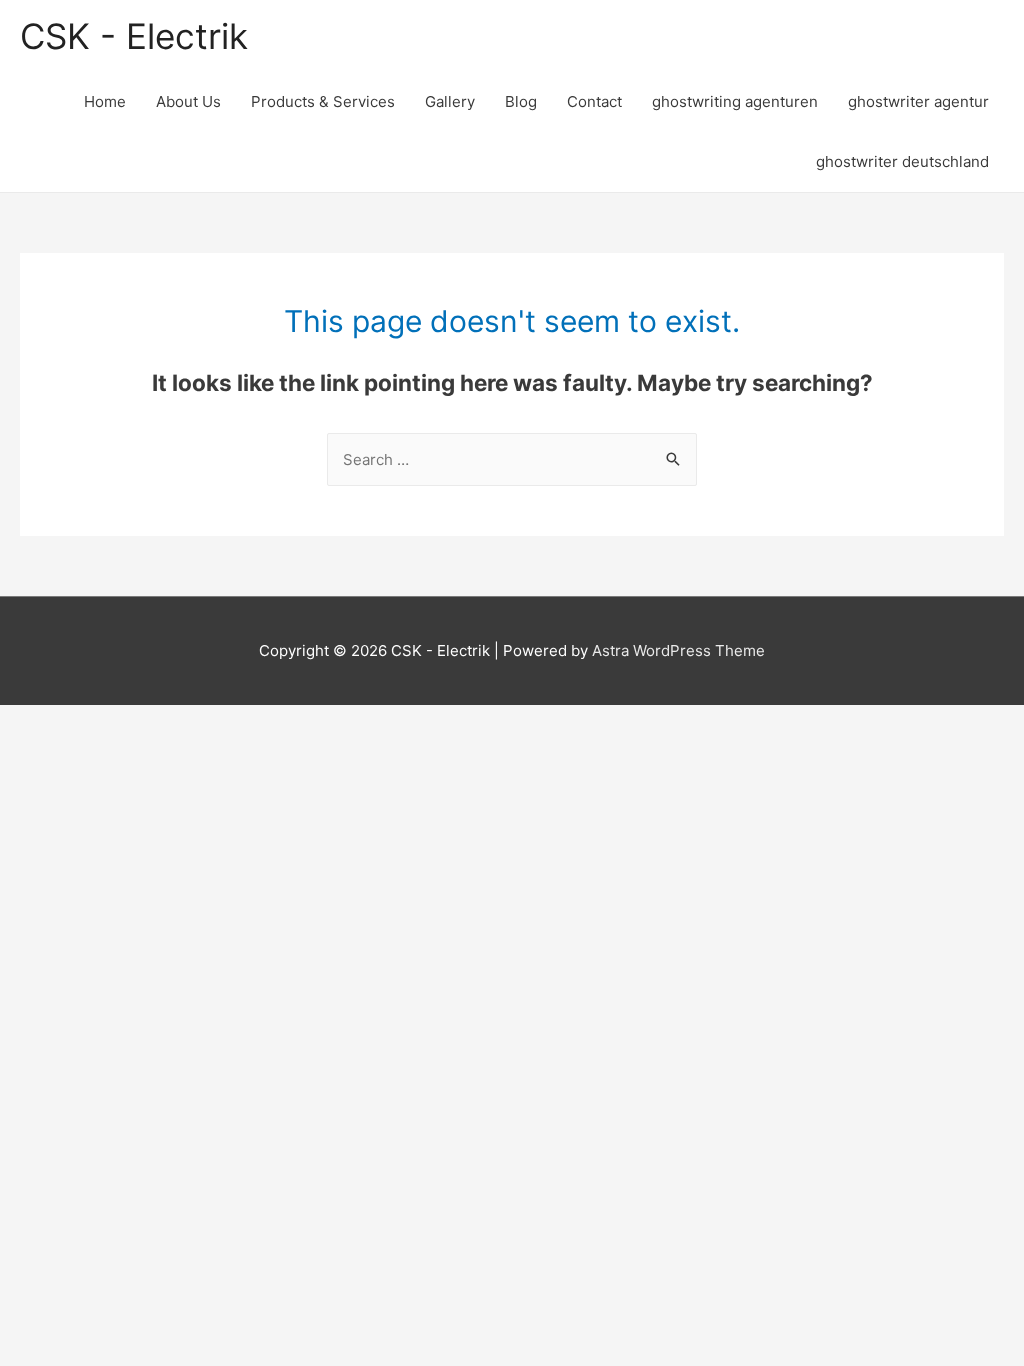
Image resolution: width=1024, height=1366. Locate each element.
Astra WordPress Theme (678, 650)
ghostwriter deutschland (902, 161)
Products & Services (323, 101)
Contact (594, 101)
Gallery (450, 101)
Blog (521, 101)
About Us (188, 101)
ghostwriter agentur (918, 101)
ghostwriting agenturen (735, 101)
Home (105, 101)
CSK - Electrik (134, 36)
